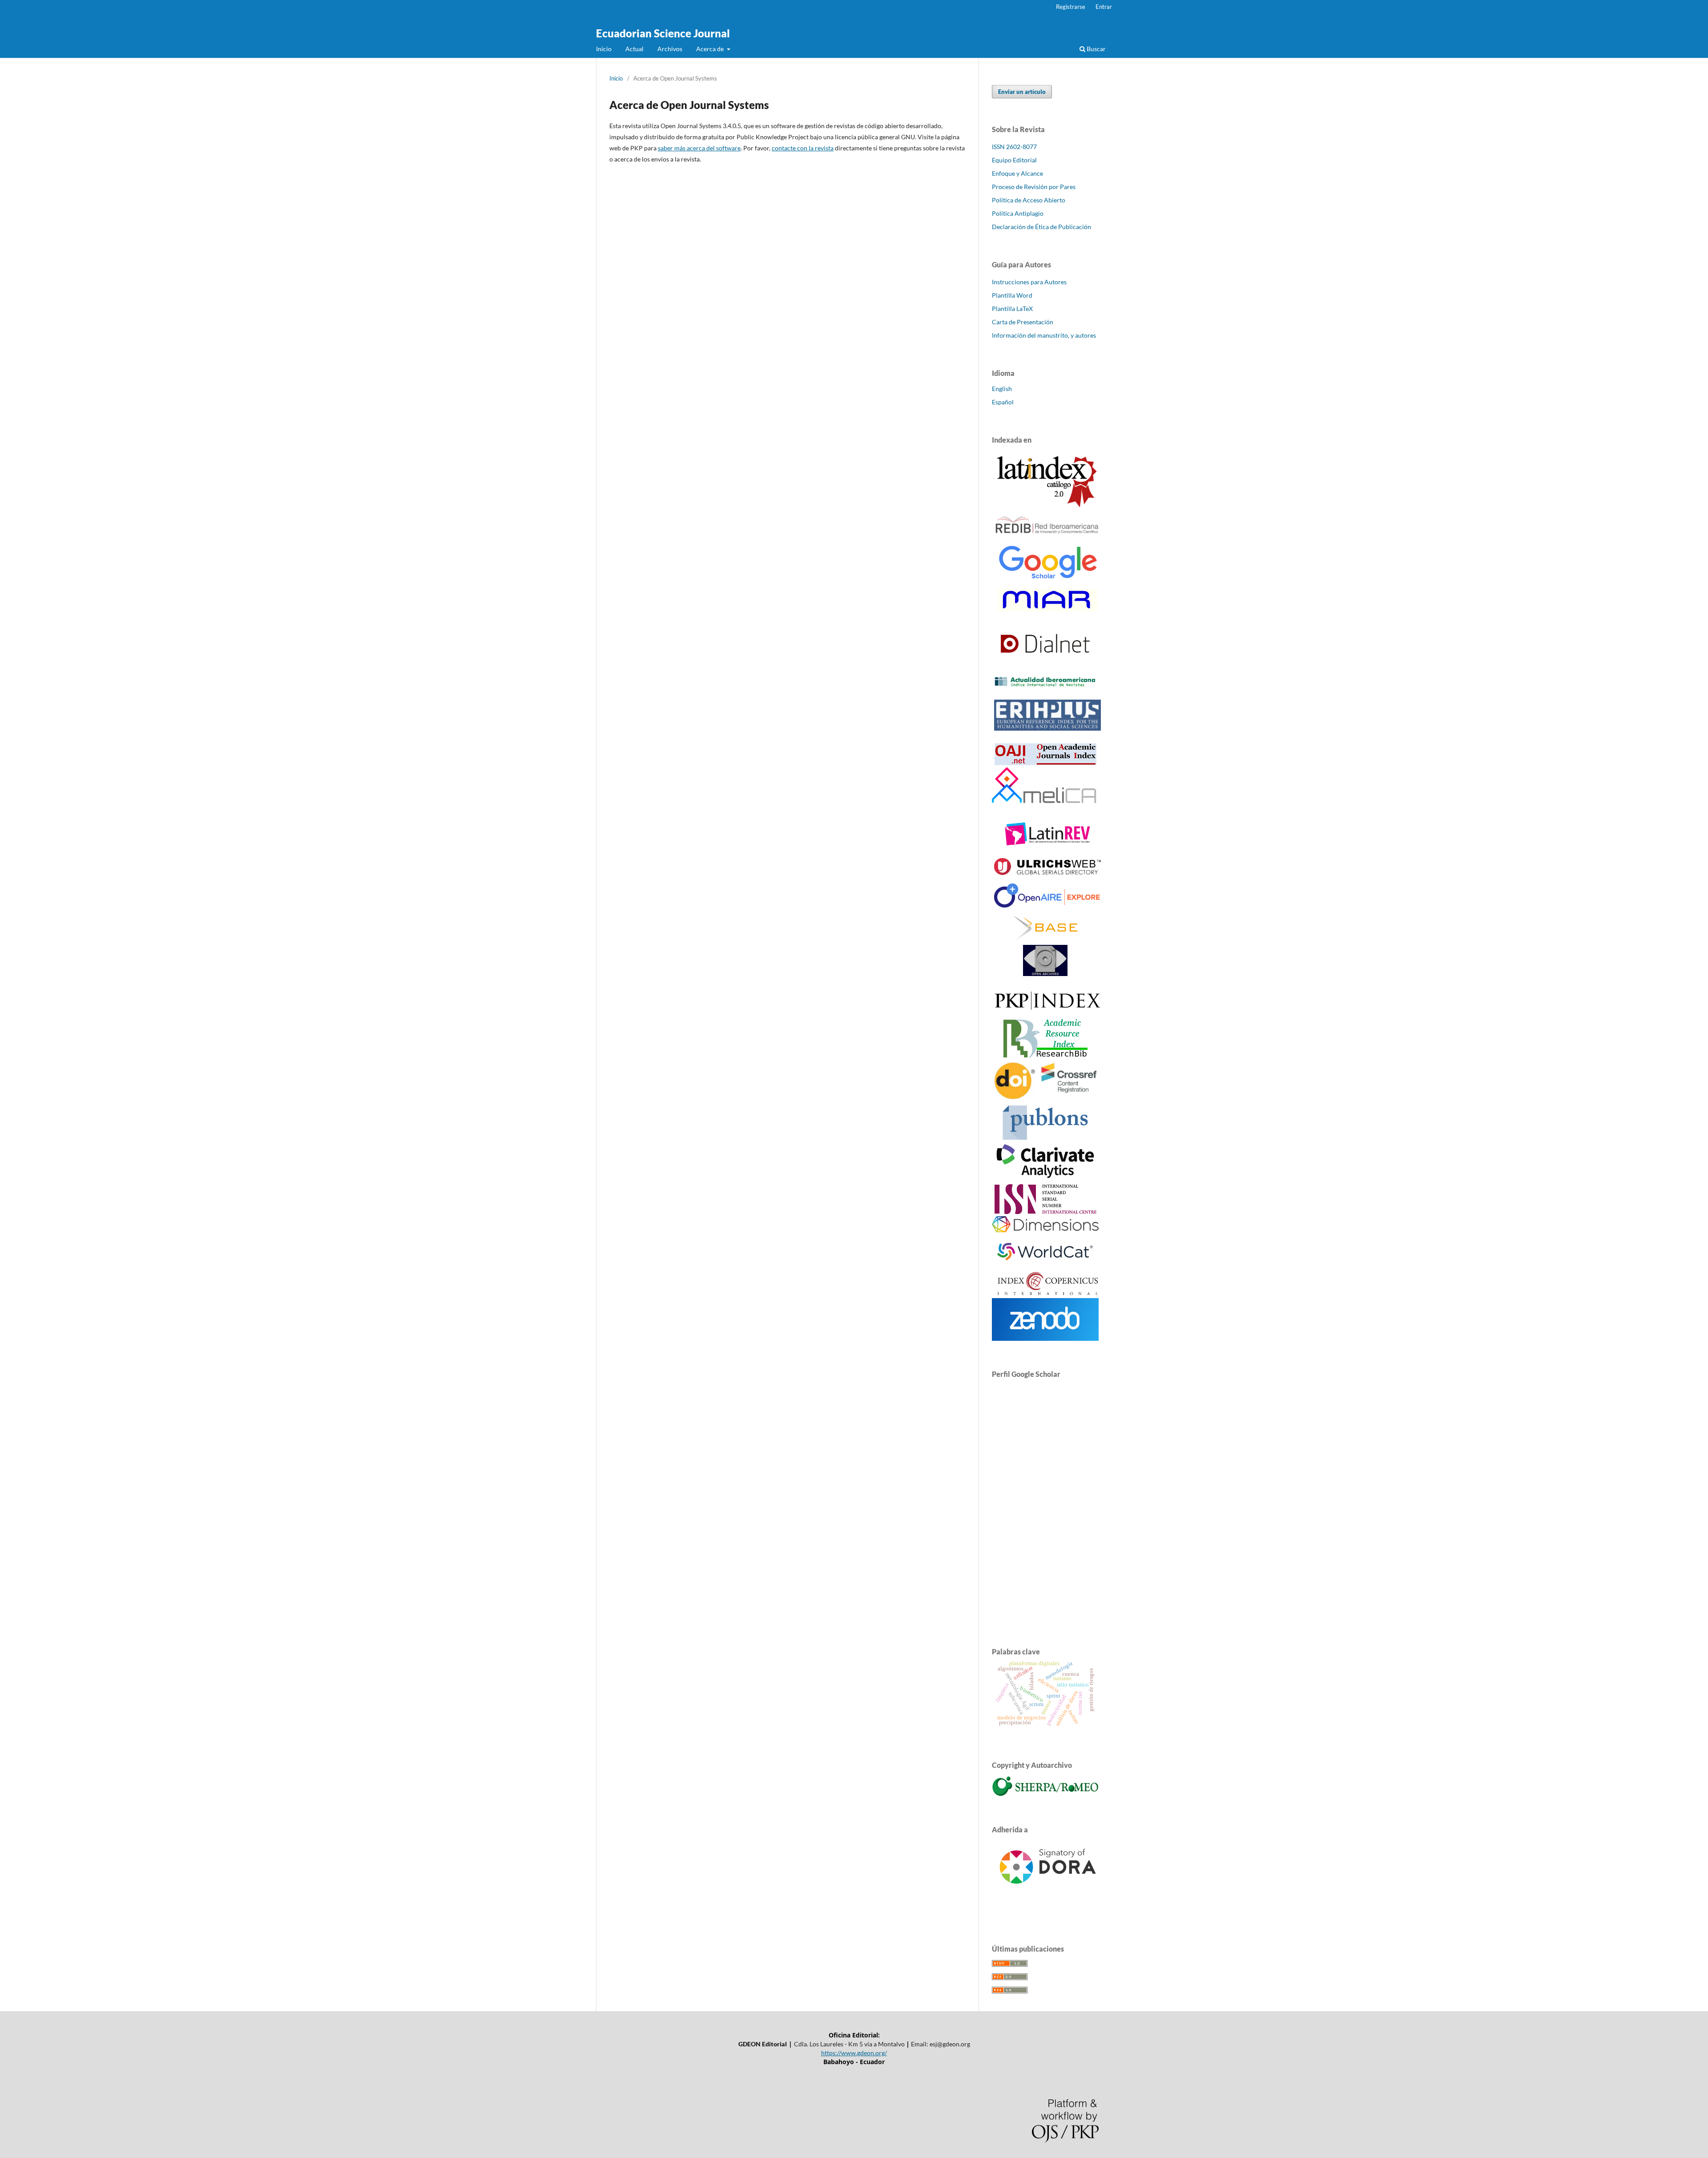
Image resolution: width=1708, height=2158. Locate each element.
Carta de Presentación (1023, 322)
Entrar (1104, 7)
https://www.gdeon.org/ (854, 2053)
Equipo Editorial (1014, 160)
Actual (634, 49)
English (1002, 389)
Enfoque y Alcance (1017, 173)
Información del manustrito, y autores (1044, 335)
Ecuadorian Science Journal (663, 33)
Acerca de (711, 49)
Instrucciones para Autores (1029, 282)
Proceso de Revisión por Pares (1034, 187)
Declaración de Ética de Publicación (1041, 227)
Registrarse (1071, 7)
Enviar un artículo (1022, 92)
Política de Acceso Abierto (1029, 200)
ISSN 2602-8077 (1014, 147)
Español (1003, 402)
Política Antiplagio (1018, 213)
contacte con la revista (803, 148)
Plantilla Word (1012, 295)
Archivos (670, 49)
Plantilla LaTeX (1012, 309)
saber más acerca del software (699, 148)
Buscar (1096, 49)
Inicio (604, 49)
